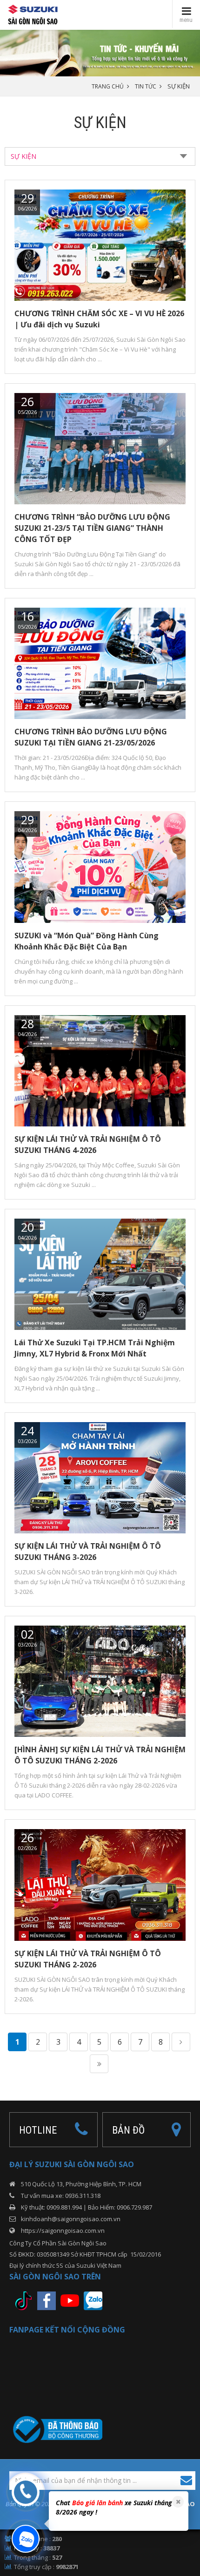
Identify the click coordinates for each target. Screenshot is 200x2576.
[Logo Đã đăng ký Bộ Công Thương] (56, 2429)
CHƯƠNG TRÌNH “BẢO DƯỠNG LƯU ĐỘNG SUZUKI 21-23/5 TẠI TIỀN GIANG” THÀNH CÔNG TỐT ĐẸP (92, 528)
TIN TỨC (146, 86)
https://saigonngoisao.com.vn (63, 2230)
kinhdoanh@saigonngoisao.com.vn (71, 2219)
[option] (114, 2509)
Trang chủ (108, 86)
